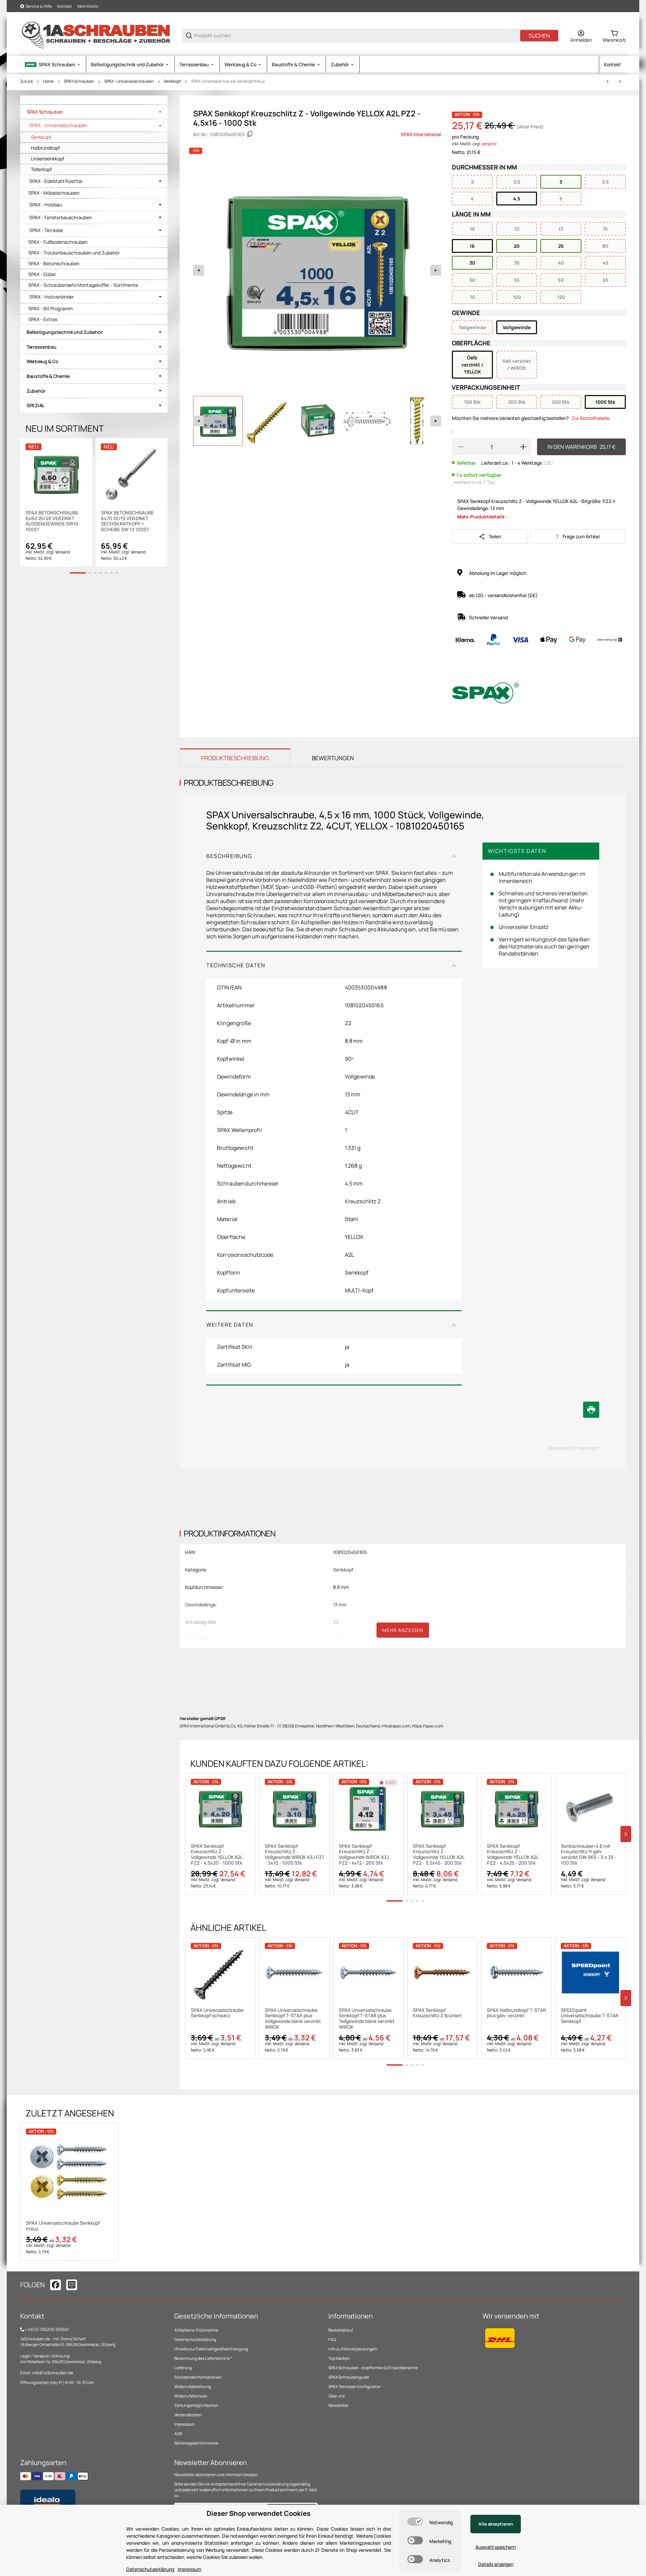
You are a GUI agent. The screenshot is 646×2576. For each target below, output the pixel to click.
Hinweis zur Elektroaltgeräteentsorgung (211, 2349)
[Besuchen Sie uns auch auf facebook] (56, 2285)
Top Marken (339, 2358)
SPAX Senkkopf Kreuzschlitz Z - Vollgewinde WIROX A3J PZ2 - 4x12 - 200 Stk (364, 1855)
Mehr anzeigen (403, 1630)
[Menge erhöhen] (523, 447)
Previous (199, 270)
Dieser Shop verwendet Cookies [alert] (259, 2513)
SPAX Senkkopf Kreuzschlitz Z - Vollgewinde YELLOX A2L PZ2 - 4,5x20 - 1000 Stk (217, 1855)
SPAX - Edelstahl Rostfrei (56, 181)
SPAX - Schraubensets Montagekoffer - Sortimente (83, 285)
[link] (94, 112)
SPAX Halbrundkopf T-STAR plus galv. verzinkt (516, 2013)
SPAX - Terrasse (46, 230)
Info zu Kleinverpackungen (353, 2349)
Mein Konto (88, 6)
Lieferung (183, 2368)
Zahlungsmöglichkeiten (196, 2405)
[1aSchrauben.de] (96, 35)
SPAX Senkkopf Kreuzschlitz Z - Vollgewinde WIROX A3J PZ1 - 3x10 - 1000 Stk (294, 1855)
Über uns (336, 2396)
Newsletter (338, 2405)
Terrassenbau (42, 347)
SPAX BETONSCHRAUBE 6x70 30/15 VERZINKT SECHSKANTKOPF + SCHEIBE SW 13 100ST (127, 521)
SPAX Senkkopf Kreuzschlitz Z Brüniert (437, 2013)
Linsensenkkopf (48, 159)
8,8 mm (341, 1587)
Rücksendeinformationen (198, 2377)
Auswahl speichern (496, 2547)
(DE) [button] (548, 463)
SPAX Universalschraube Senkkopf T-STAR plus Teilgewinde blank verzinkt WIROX (367, 2019)
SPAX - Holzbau (46, 205)
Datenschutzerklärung (195, 2339)
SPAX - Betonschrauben (54, 263)
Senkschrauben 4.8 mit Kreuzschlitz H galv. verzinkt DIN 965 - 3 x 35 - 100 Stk (589, 1855)
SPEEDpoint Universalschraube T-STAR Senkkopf (590, 2016)
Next (436, 270)
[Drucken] (591, 1410)
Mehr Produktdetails (481, 517)
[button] (220, 1808)
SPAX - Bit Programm (50, 308)
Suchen (539, 36)
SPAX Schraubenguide (349, 2377)
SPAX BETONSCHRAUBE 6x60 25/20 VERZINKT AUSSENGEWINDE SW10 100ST (52, 521)
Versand (489, 144)
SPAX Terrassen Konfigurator (354, 2387)
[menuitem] (53, 64)
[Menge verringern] (460, 447)
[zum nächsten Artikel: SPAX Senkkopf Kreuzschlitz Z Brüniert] (620, 81)
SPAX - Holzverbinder (52, 297)
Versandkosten (188, 2415)
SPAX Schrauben (79, 81)
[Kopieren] (250, 134)
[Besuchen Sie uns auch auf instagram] (72, 2285)
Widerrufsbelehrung (193, 2387)
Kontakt (65, 6)
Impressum (184, 2424)
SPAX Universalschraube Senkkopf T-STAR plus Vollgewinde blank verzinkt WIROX (293, 2019)
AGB (178, 2434)
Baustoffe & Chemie (48, 376)
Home (48, 81)
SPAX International (421, 134)
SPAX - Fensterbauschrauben (61, 218)
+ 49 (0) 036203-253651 (47, 2329)
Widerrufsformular (191, 2396)
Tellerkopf (41, 169)
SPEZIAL (35, 405)
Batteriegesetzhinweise (196, 2443)
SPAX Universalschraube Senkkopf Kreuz (228, 81)
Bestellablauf (341, 2330)
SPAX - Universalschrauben (129, 81)
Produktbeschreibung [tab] (235, 758)
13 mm (340, 1605)
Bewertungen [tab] (333, 758)
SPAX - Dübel (42, 274)
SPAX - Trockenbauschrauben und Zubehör (74, 253)
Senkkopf (172, 81)
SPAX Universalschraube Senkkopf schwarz (217, 2013)
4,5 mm (341, 1639)
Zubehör (36, 391)
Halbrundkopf (45, 148)
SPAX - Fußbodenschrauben (58, 242)
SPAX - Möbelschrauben (54, 193)
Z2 (336, 1622)
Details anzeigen (496, 2564)
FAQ (332, 2339)
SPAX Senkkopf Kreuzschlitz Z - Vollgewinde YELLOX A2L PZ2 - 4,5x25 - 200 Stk (513, 1855)
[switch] (415, 2522)
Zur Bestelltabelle (591, 418)
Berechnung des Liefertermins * (203, 2358)
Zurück (27, 81)
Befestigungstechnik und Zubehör (64, 332)
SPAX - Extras (43, 319)
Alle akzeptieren (496, 2524)
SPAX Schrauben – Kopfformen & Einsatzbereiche (373, 2368)
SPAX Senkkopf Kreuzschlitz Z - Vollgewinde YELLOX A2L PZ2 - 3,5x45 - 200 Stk (439, 1855)
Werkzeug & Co (42, 361)
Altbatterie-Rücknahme (196, 2330)
